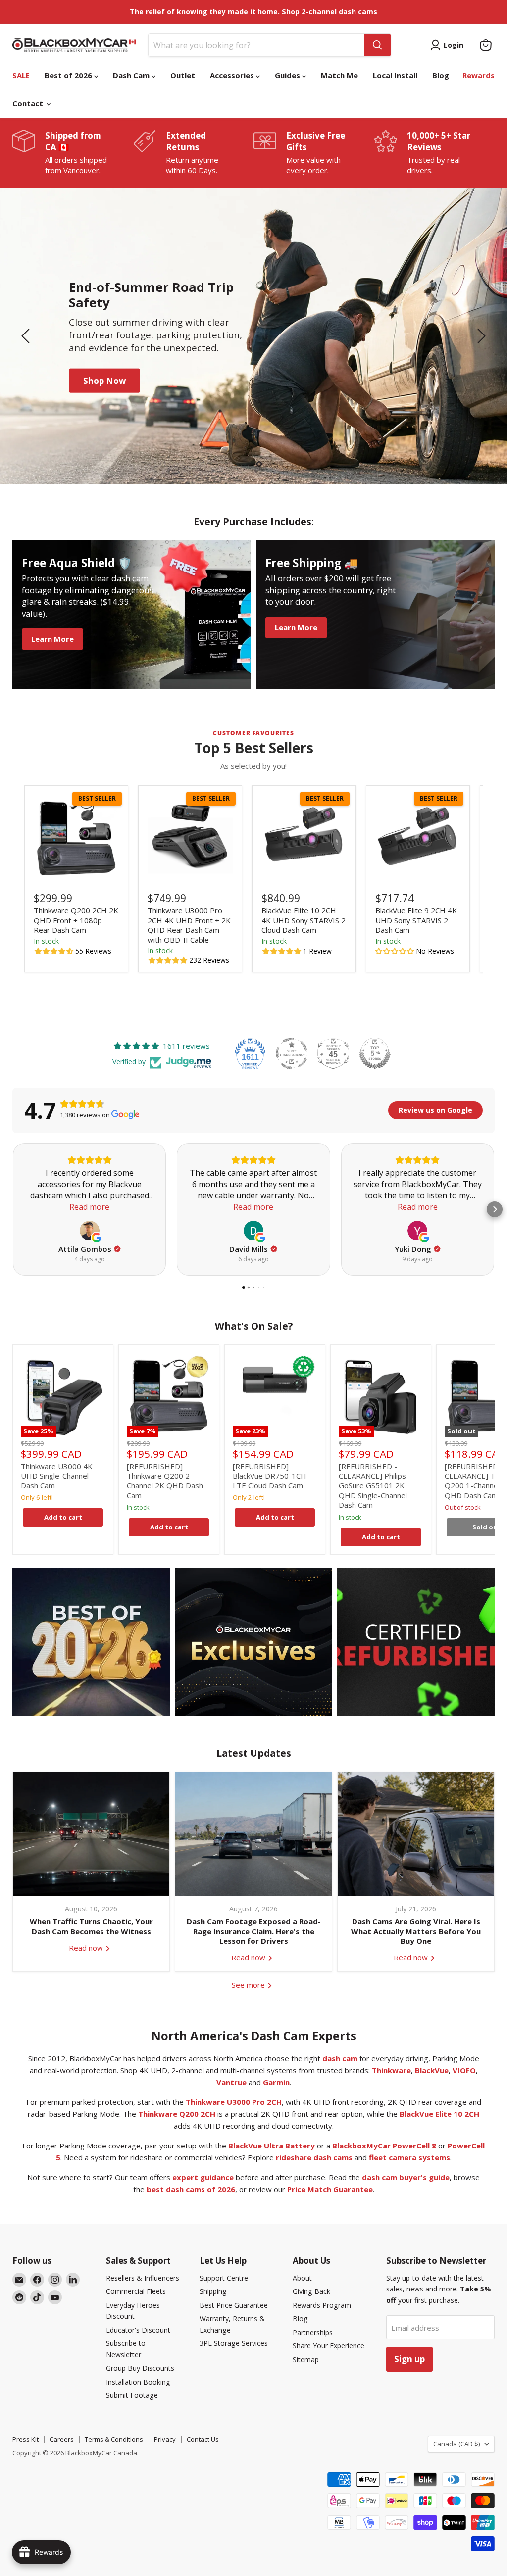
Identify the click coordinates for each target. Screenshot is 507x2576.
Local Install (395, 75)
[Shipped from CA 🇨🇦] (73, 153)
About (302, 2278)
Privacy (165, 2439)
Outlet (183, 75)
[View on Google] (90, 1231)
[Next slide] (480, 336)
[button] (54, 951)
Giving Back (311, 2291)
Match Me (339, 75)
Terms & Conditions (114, 2439)
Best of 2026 (69, 75)
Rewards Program (322, 2305)
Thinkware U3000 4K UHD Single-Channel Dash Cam (57, 1476)
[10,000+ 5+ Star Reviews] (435, 153)
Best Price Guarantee (234, 2305)
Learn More (107, 373)
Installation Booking (138, 2382)
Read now (87, 1948)
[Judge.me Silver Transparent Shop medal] (292, 1053)
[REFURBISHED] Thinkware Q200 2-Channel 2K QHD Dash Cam (165, 1481)
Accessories (233, 75)
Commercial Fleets (136, 2291)
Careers (62, 2439)
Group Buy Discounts (140, 2368)
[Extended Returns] (194, 153)
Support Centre (224, 2278)
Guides (288, 75)
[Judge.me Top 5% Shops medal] (375, 1053)
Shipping (213, 2291)
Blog (441, 75)
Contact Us (203, 2439)
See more (249, 1985)
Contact (29, 103)
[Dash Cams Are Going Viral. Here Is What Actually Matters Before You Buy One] (416, 1834)
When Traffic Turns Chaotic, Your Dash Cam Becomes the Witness (91, 1926)
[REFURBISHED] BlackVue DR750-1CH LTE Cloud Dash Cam (270, 1476)
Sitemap (306, 2360)
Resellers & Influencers (143, 2278)
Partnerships (313, 2332)
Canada (456, 2444)
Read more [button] (89, 1207)
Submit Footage (132, 2395)
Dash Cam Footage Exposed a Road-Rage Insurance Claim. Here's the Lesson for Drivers (254, 1931)
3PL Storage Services (234, 2343)
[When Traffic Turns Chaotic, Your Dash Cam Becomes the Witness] (91, 1834)
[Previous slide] (27, 336)
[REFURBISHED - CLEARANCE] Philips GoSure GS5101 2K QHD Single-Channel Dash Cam (373, 1486)
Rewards (479, 75)
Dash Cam (132, 75)
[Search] (377, 45)
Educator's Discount (138, 2330)
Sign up (409, 2359)
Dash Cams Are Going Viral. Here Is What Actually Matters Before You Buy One (416, 1931)
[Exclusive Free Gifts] (314, 153)
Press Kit (25, 2439)
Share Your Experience (329, 2346)
